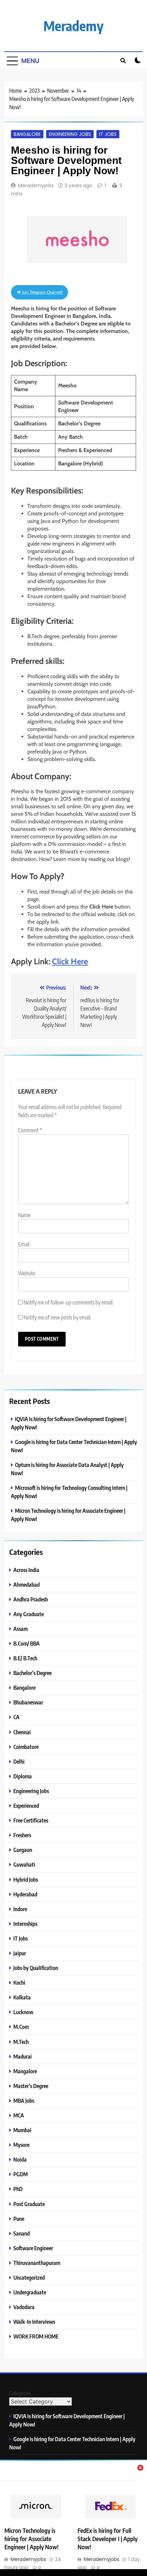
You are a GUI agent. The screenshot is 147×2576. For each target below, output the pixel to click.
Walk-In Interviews (34, 2322)
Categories (20, 2393)
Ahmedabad (26, 1585)
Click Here (70, 961)
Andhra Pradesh (31, 1599)
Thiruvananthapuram (37, 2263)
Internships (25, 1924)
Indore (20, 1909)
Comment (30, 1130)
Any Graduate (29, 1614)
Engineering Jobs (70, 134)
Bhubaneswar (28, 1702)
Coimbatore (26, 1747)
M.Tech (21, 2042)
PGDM (21, 2174)
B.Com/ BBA (26, 1643)
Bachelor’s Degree (32, 1673)
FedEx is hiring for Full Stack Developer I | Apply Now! (108, 2539)
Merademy (73, 26)
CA (16, 1717)
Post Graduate (29, 2204)
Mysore (21, 2145)
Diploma (23, 1776)
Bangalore (27, 134)
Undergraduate (30, 2292)
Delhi (19, 1761)
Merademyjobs (36, 185)
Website (27, 1273)
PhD (18, 2189)
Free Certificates (31, 1820)
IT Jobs (108, 134)
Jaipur (20, 1953)
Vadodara (24, 2307)
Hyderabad (25, 1894)
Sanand (22, 2233)
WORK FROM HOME (36, 2336)
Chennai (22, 1732)
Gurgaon (23, 1850)
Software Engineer (33, 2248)
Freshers (22, 1835)
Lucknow (23, 2012)
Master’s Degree (31, 2086)
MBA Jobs (24, 2101)
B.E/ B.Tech (25, 1658)
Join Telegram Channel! (42, 292)
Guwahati (24, 1864)
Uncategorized (29, 2277)
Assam (21, 1629)
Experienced (26, 1806)
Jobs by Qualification (36, 1968)
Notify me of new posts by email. (57, 1317)
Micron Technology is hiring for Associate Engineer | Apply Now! (31, 2539)
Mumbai (22, 2130)
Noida (20, 2159)
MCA (19, 2115)
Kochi (19, 1982)
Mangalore (25, 2071)
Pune (19, 2219)
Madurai (23, 2056)
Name (24, 1215)
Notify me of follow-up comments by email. (69, 1302)
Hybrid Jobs (26, 1879)
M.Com (21, 2027)
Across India (26, 1570)
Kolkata (22, 1997)
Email (24, 1244)
